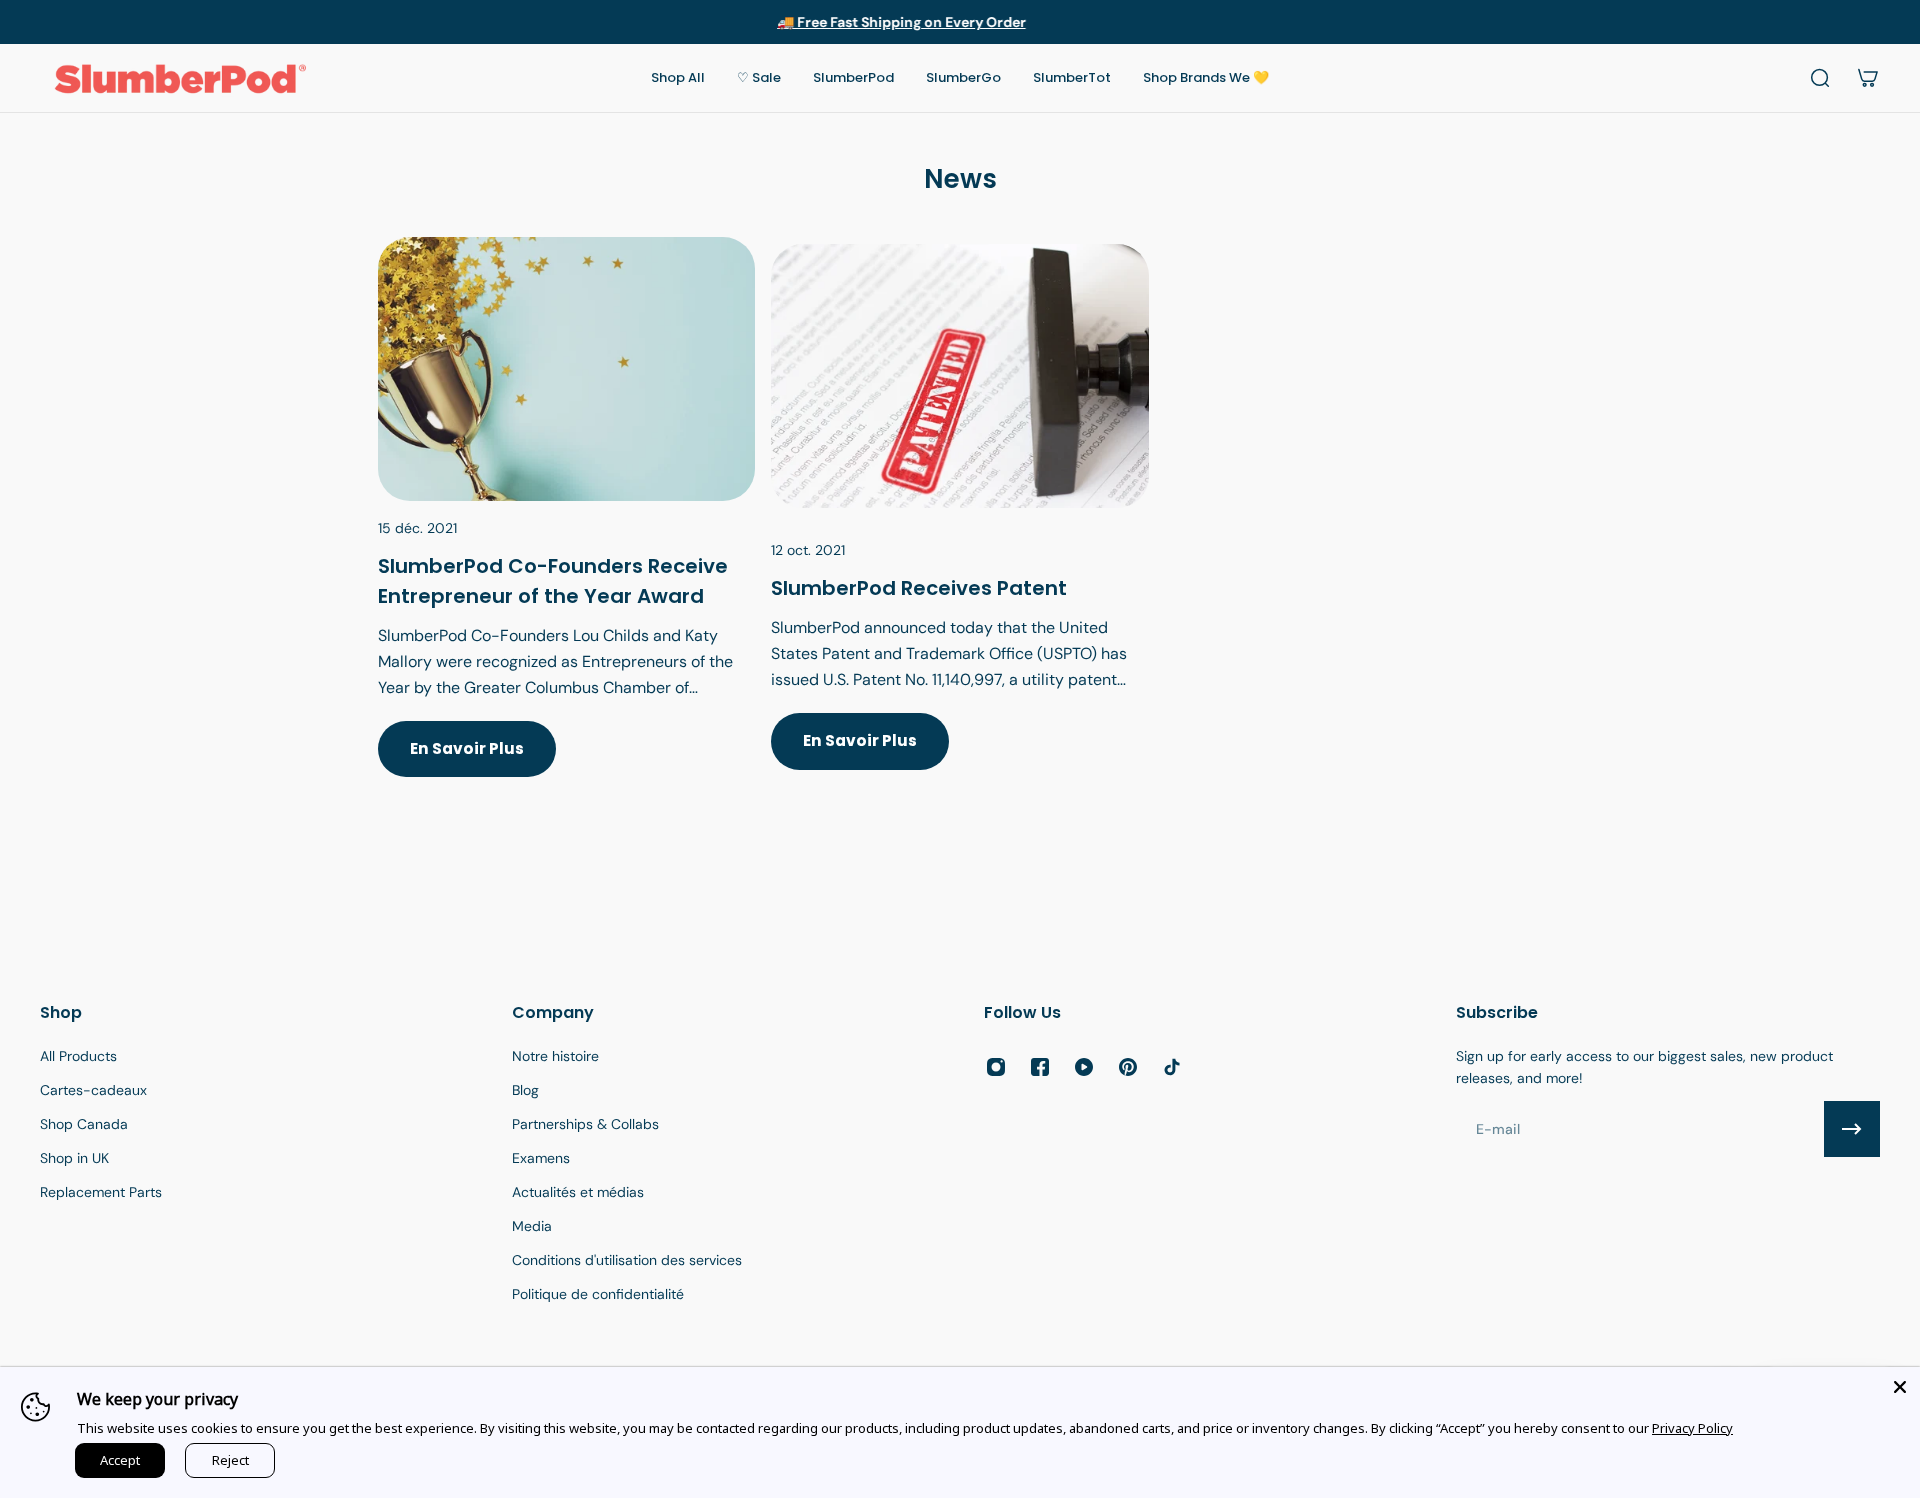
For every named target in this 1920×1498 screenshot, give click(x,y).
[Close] (1900, 1387)
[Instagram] (996, 1067)
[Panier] (1868, 78)
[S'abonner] (1852, 1129)
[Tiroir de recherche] (1820, 78)
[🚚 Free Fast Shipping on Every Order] (960, 22)
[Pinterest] (1128, 1067)
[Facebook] (1040, 1067)
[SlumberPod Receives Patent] (959, 531)
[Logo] (180, 78)
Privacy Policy (1692, 1428)
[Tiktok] (1172, 1067)
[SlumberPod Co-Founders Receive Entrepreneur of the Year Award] (566, 531)
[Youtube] (1084, 1067)
